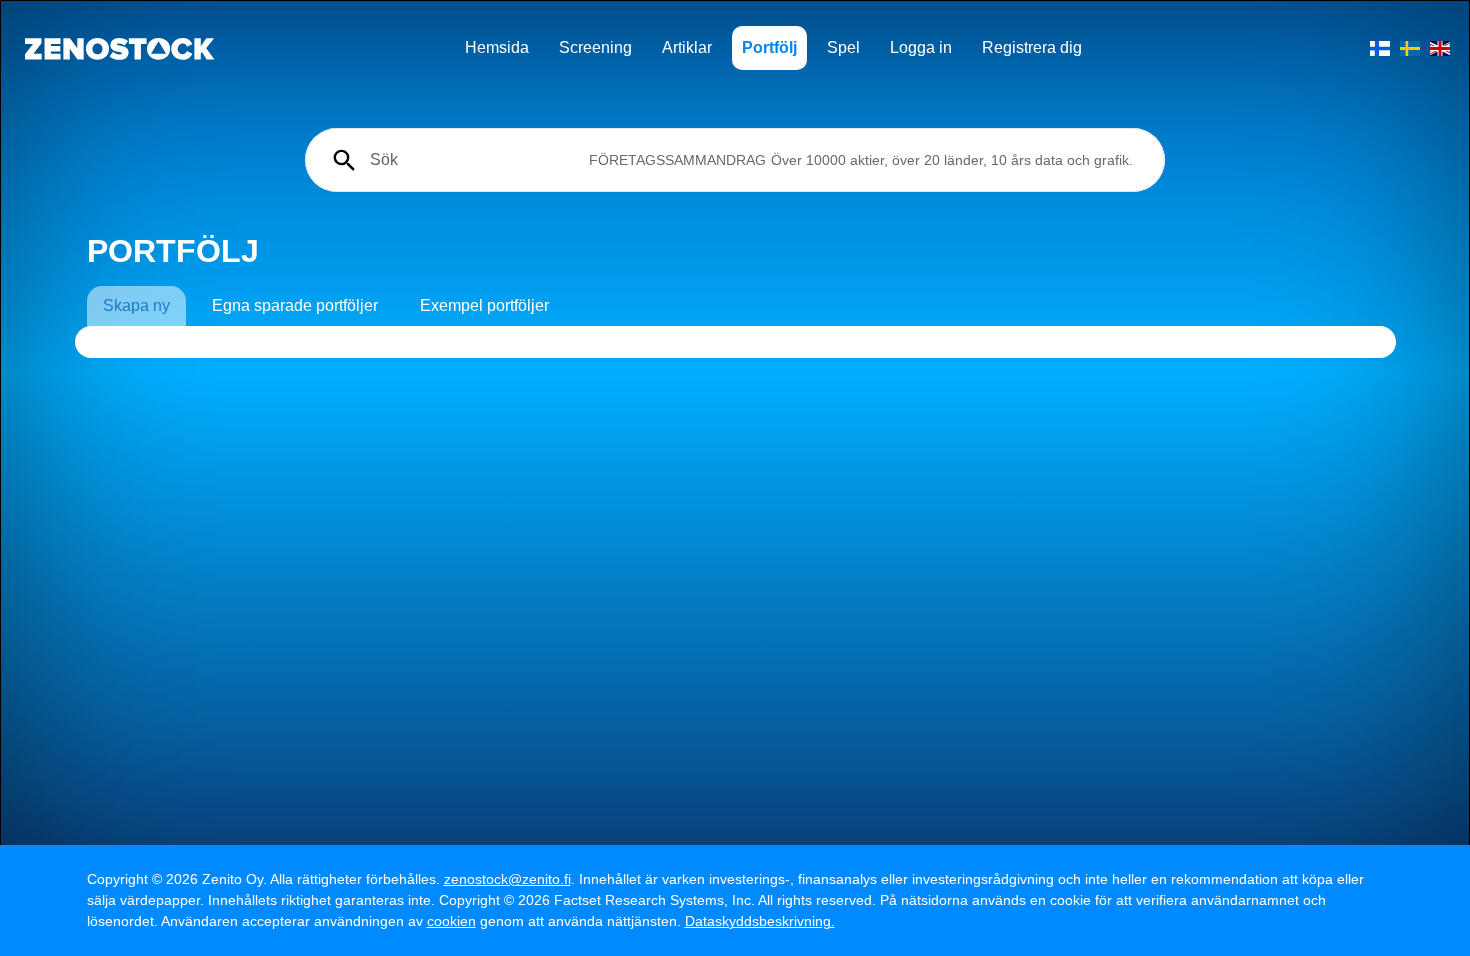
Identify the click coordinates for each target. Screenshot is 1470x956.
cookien (451, 921)
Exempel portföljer (484, 305)
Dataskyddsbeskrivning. (760, 921)
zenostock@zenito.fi (507, 879)
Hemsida (497, 47)
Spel (843, 47)
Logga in (921, 47)
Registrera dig (1032, 47)
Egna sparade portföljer (295, 305)
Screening (595, 47)
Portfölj (769, 47)
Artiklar (687, 47)
